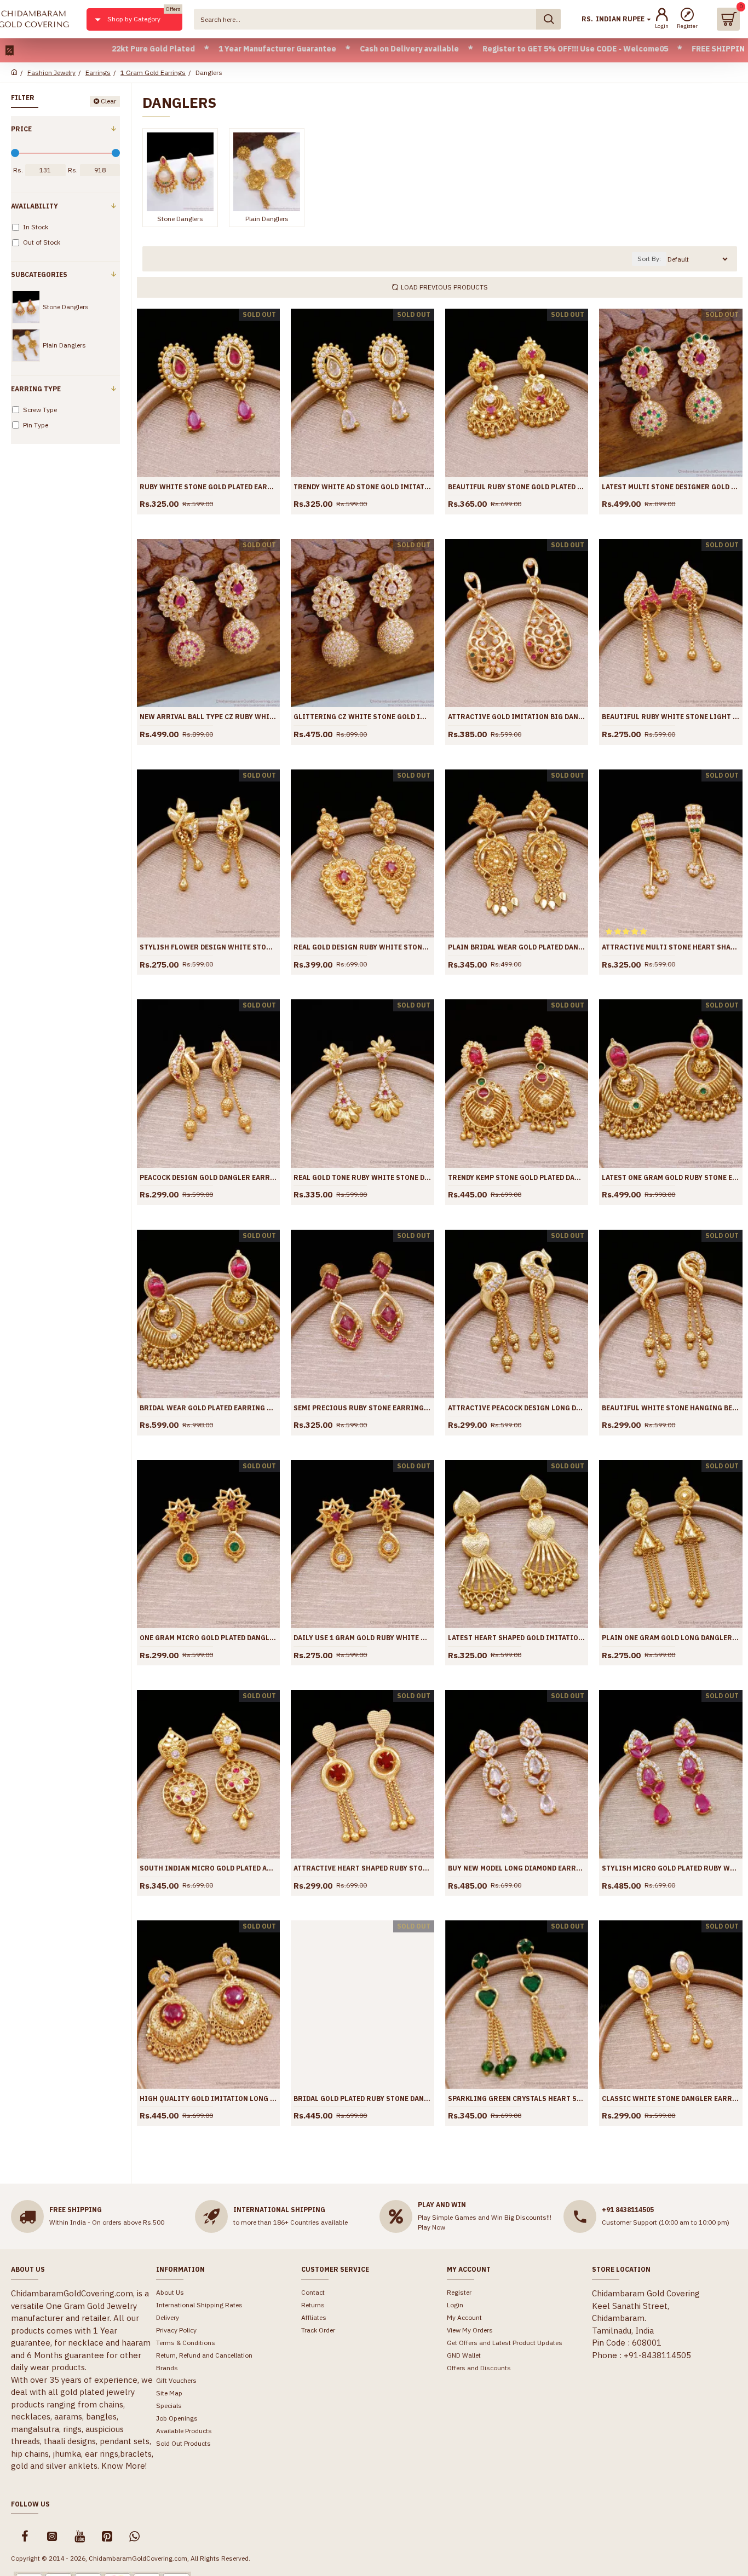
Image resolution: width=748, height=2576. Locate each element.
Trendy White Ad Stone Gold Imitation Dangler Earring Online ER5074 (362, 487)
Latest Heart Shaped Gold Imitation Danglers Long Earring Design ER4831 (517, 1638)
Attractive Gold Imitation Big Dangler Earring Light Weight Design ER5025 (517, 717)
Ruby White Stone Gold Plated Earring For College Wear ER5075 (208, 487)
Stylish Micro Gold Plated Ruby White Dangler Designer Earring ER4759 (671, 1868)
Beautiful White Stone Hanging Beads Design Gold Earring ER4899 (671, 1408)
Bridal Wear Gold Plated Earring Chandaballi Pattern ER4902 (208, 1408)
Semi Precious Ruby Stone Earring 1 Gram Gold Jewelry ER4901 (362, 1408)
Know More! (124, 2466)
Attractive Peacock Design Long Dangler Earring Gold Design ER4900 (517, 1408)
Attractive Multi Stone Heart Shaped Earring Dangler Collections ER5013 (671, 947)
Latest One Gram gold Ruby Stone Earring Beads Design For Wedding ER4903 (671, 1177)
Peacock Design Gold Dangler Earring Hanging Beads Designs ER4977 (208, 1177)
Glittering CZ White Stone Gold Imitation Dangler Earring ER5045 (362, 717)
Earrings (98, 73)
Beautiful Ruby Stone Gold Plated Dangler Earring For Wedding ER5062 (517, 487)
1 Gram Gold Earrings (153, 73)
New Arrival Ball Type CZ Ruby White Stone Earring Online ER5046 (208, 717)
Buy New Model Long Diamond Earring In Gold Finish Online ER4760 (517, 1868)
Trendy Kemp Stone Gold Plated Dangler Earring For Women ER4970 (517, 1177)
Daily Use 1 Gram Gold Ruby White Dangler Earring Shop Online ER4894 (362, 1638)
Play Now (431, 2227)
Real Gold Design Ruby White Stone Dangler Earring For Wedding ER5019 (362, 947)
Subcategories (39, 274)
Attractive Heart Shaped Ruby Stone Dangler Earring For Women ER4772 (362, 1868)
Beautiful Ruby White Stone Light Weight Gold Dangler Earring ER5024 (671, 717)
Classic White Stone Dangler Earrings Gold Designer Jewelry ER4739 (671, 2099)
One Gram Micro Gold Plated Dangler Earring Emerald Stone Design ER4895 (208, 1638)
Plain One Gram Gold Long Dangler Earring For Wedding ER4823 (671, 1638)
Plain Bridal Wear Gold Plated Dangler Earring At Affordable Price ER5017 (517, 947)
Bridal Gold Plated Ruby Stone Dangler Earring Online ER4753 (362, 2099)
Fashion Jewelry (51, 73)
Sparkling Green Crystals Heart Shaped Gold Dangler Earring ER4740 (517, 2099)
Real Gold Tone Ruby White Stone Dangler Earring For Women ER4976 (362, 1177)
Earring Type (36, 389)
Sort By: (649, 259)
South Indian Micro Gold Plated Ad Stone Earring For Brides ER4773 (208, 1868)
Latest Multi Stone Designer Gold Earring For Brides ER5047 (671, 487)
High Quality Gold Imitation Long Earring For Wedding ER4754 (208, 2099)
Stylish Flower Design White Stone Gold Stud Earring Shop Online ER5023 (208, 947)
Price (21, 129)
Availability (34, 206)
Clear (108, 101)
